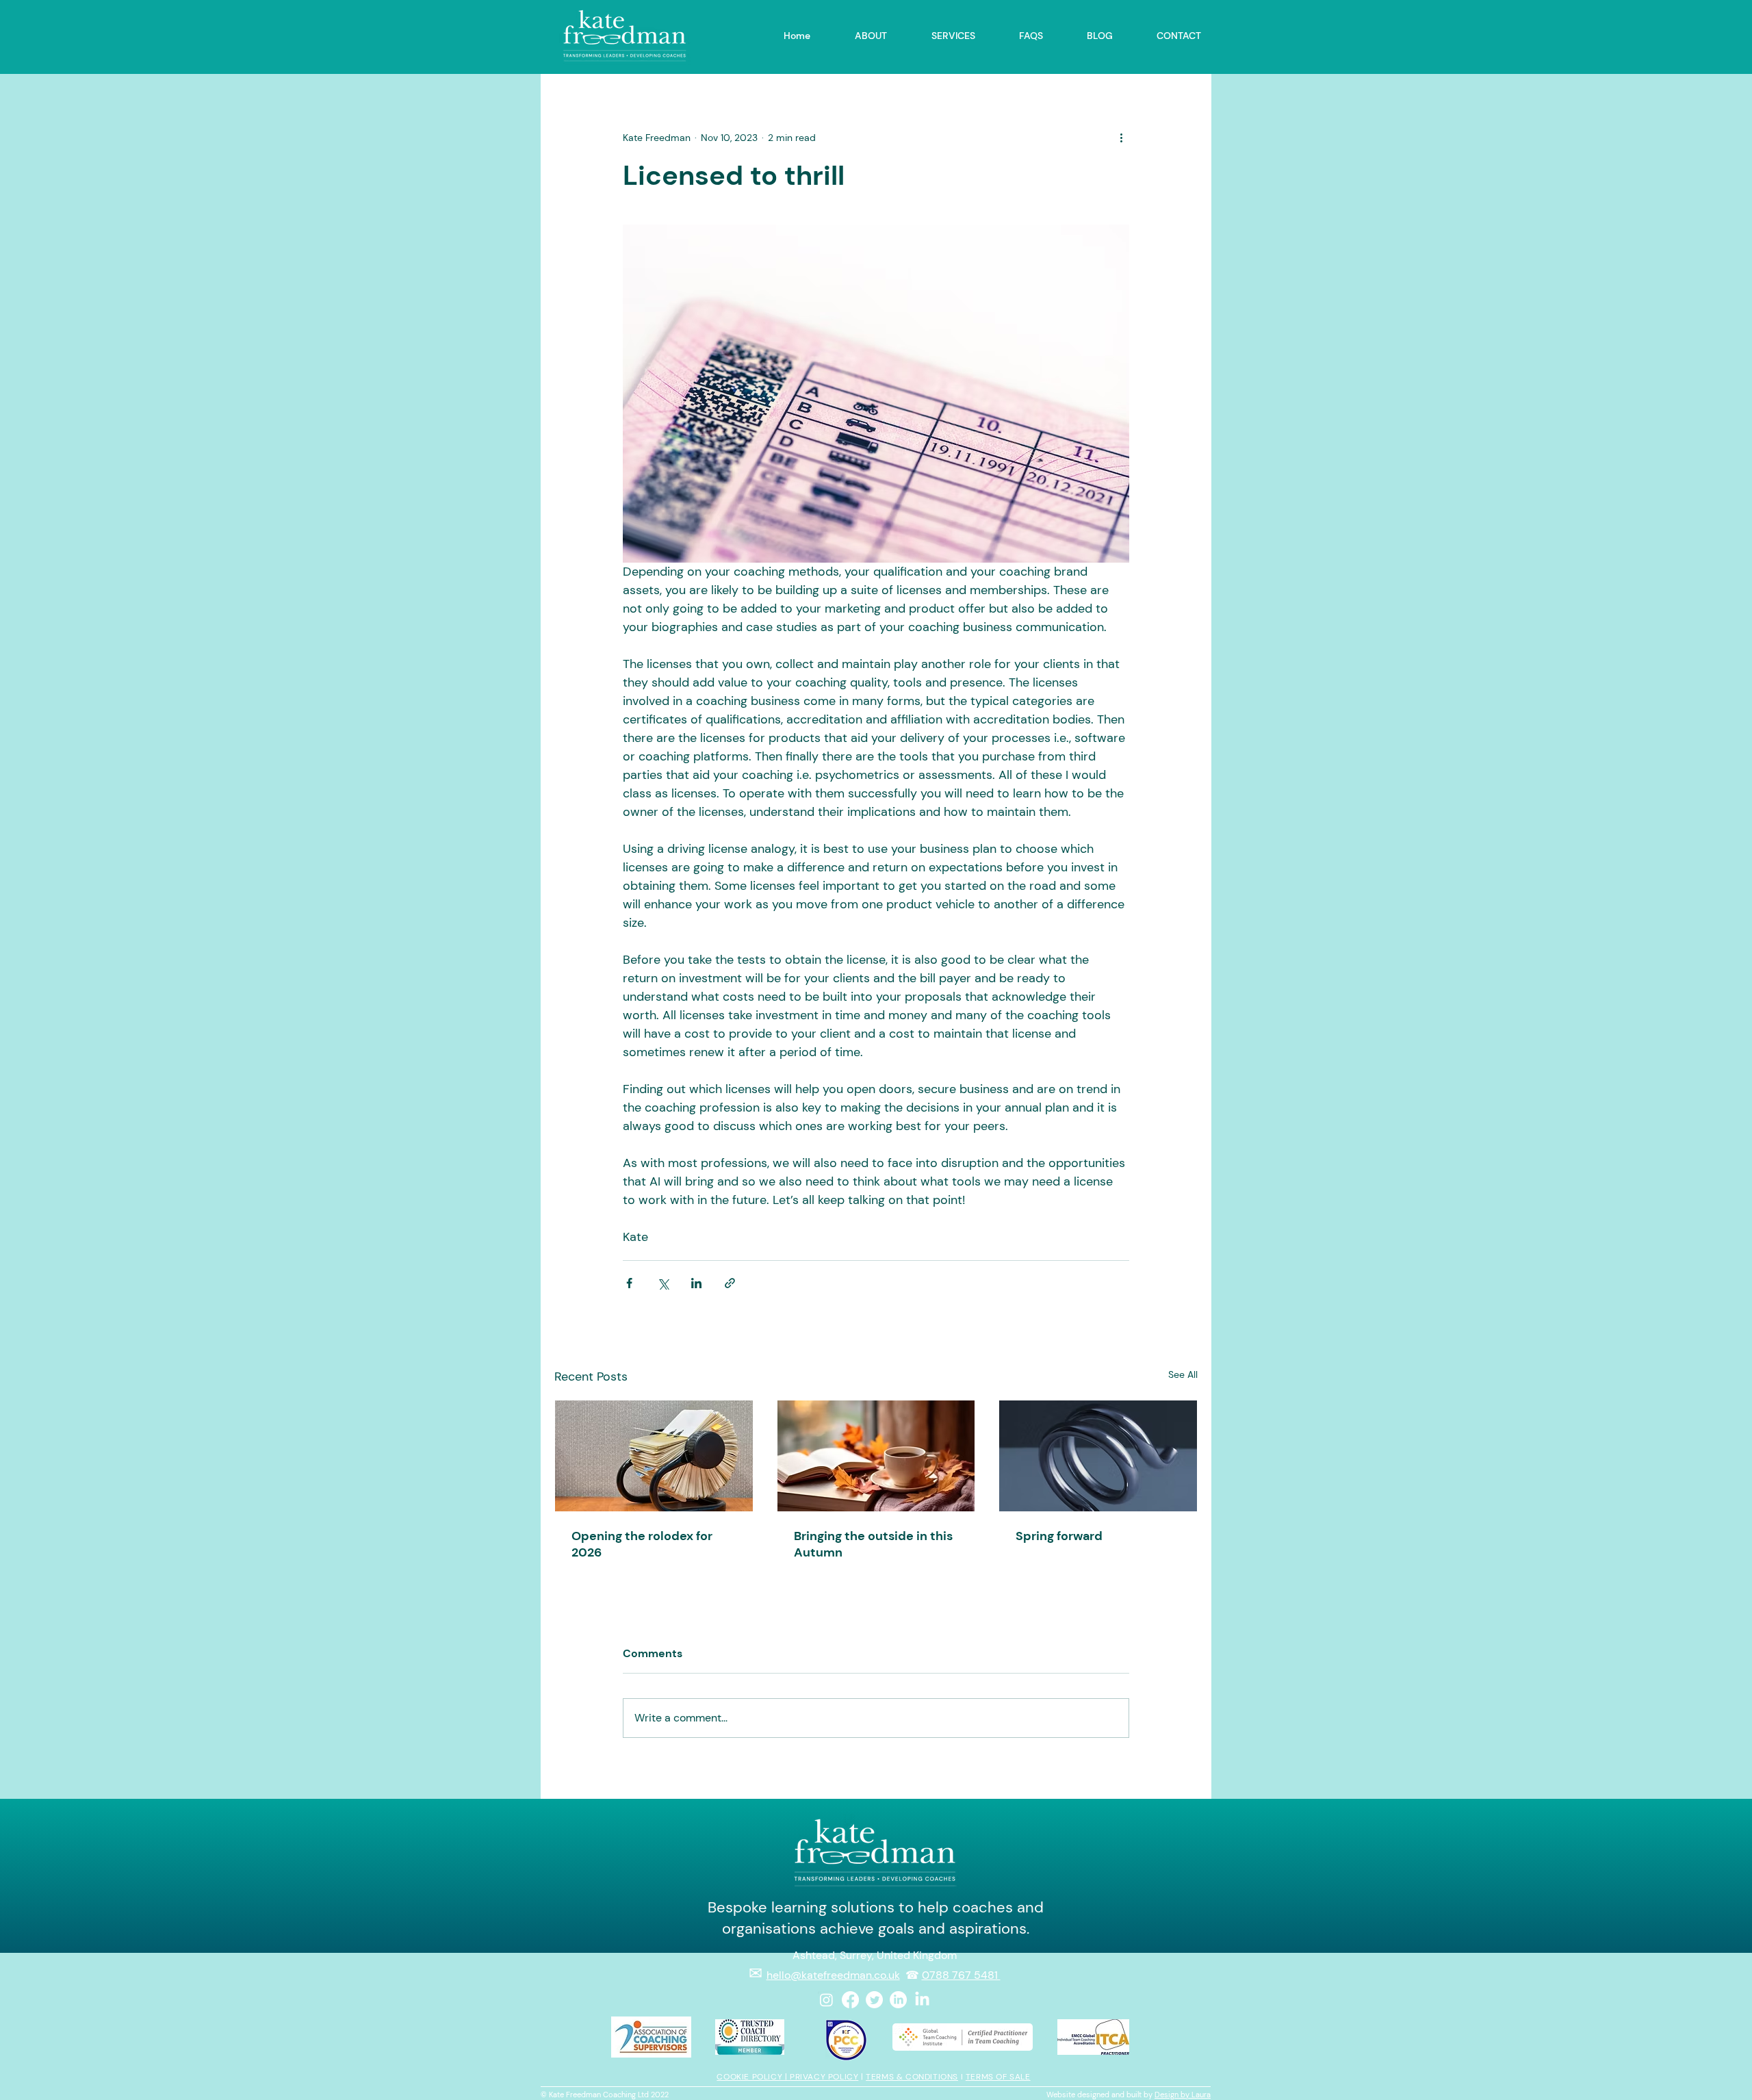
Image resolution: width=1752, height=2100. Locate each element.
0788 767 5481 (961, 1975)
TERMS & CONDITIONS (912, 2077)
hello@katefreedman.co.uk (833, 1975)
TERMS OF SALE (998, 2077)
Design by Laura (1183, 2095)
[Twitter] (874, 2000)
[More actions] (1121, 138)
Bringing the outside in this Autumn (873, 1544)
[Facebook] (850, 2000)
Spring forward (1059, 1536)
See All (1183, 1374)
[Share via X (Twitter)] (663, 1283)
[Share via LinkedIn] (696, 1283)
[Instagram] (826, 2000)
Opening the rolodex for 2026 (642, 1544)
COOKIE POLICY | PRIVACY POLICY (787, 2077)
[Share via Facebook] (629, 1283)
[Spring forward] (1098, 1456)
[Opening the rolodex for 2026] (654, 1456)
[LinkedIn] (898, 2000)
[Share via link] (730, 1283)
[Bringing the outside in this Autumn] (876, 1456)
